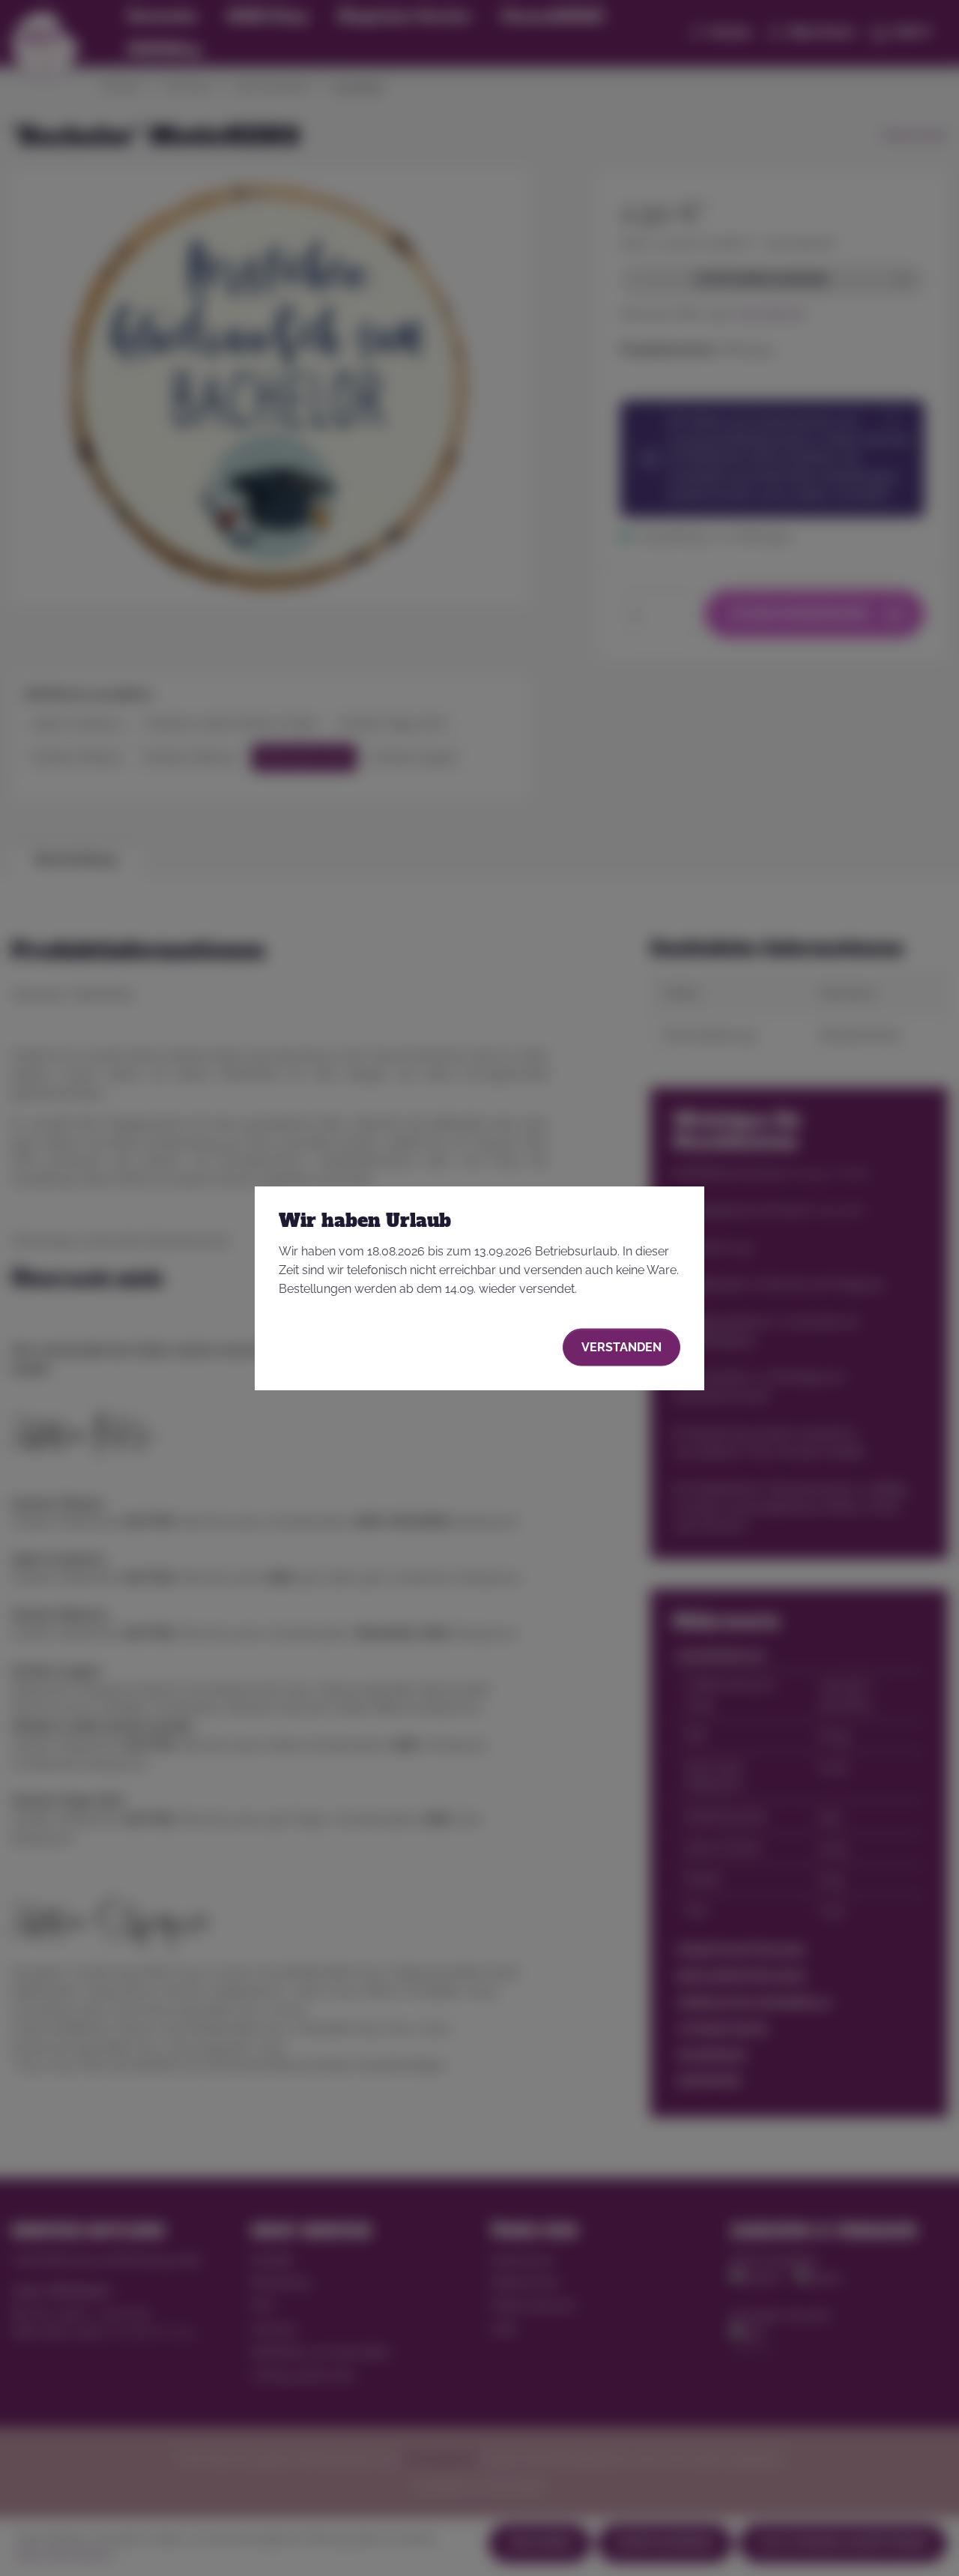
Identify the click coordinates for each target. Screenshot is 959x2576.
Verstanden (621, 1346)
